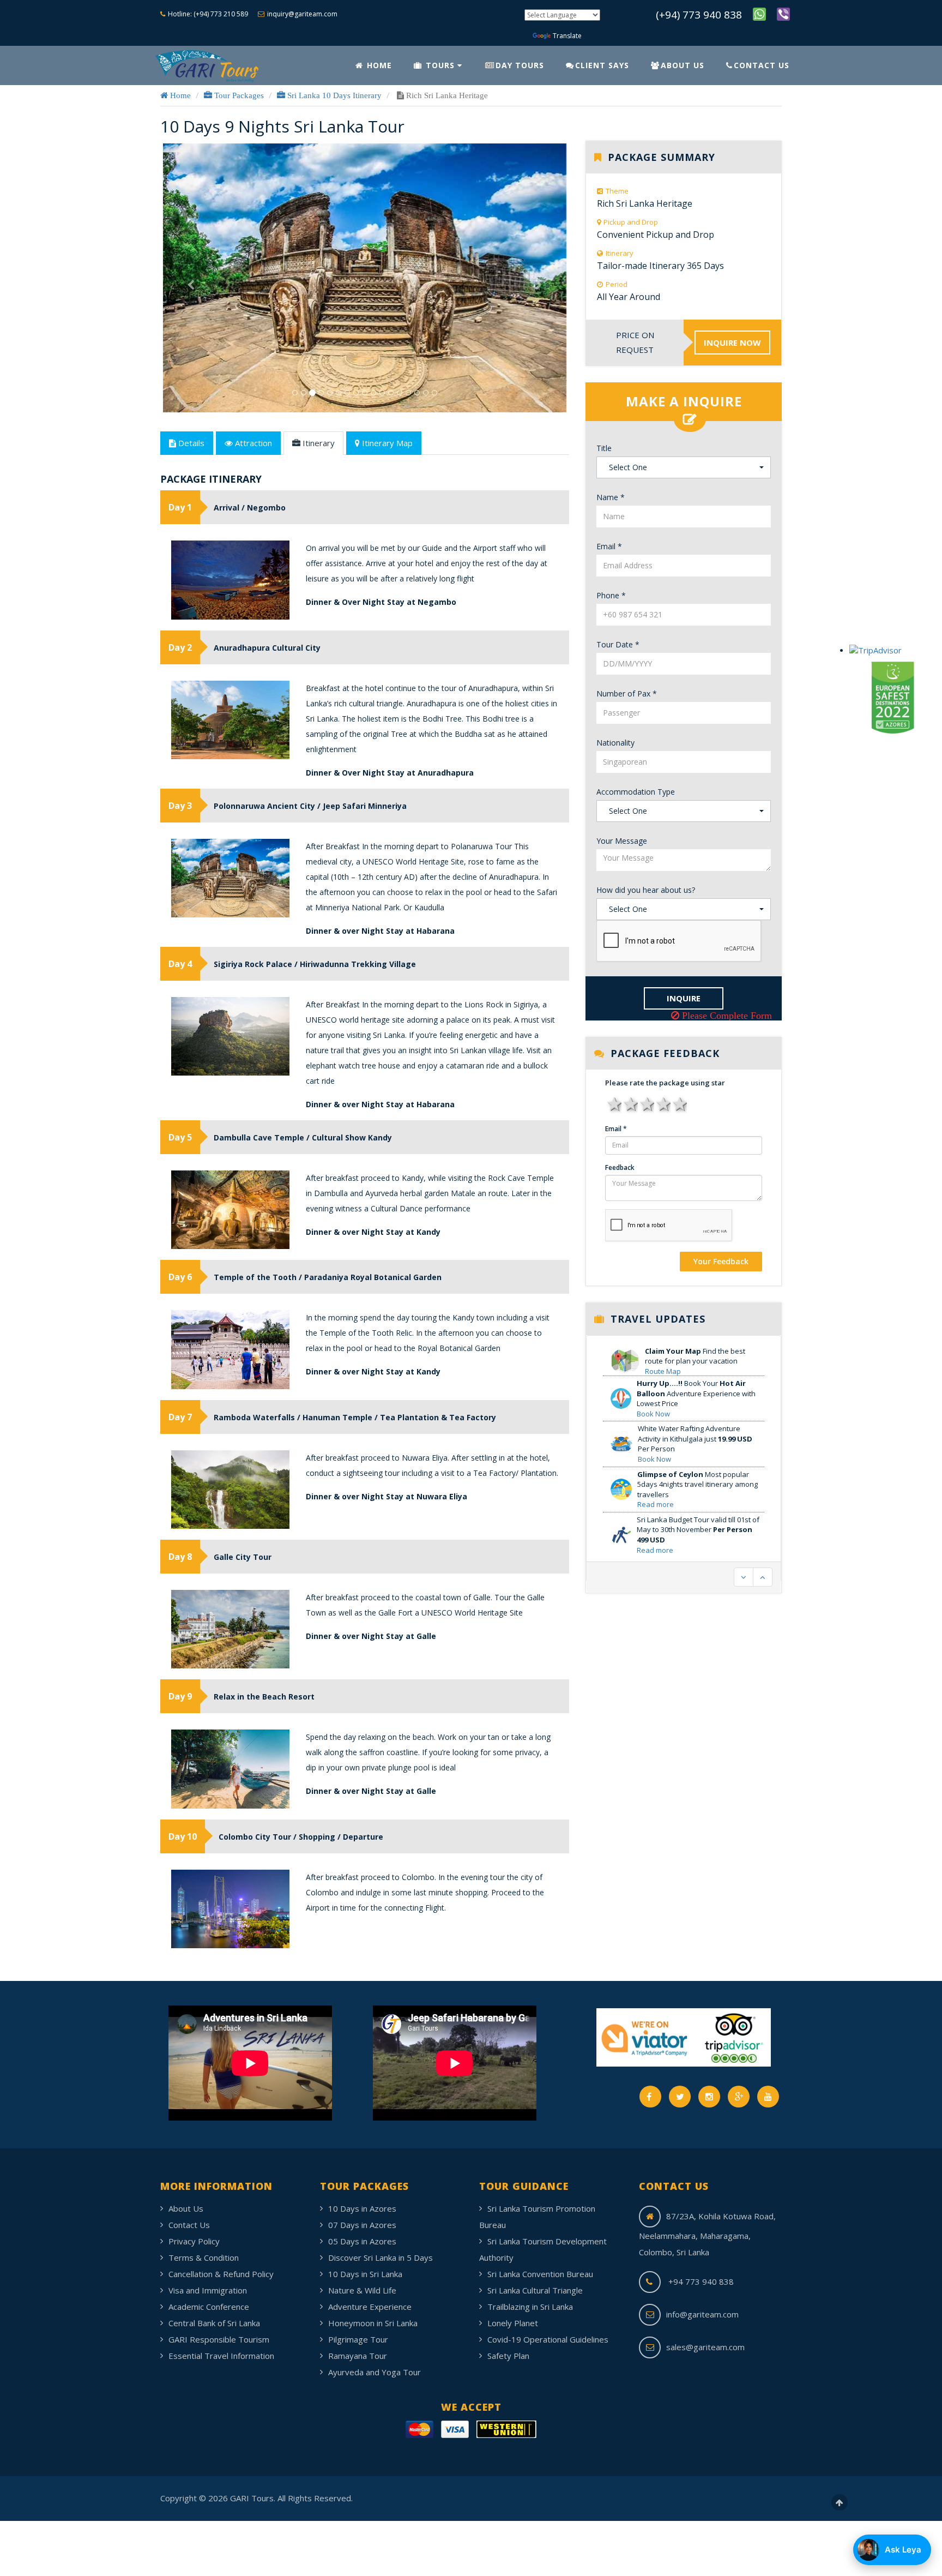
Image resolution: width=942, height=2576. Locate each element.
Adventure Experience (370, 2307)
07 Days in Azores (362, 2225)
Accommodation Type (636, 792)
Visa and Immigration (208, 2290)
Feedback (620, 1167)
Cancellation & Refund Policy (221, 2274)
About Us (186, 2208)
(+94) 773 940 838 (699, 15)
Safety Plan (508, 2356)
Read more (656, 1472)
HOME (378, 65)
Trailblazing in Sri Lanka (530, 2307)
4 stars (662, 1103)
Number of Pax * (627, 693)
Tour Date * (618, 644)
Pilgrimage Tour (358, 2339)
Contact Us (189, 2225)
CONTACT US (762, 65)
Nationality (615, 743)
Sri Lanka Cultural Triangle (535, 2290)
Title (604, 448)
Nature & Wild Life (362, 2290)
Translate (567, 36)
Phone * (611, 595)
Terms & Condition (204, 2257)
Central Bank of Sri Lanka (214, 2323)
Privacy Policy (194, 2241)
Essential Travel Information (221, 2356)
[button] (191, 346)
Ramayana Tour (358, 2356)
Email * (609, 546)
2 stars (630, 1103)
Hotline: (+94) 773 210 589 (208, 14)
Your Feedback (721, 1261)
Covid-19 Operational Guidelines (548, 2339)
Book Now (653, 1382)
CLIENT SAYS (602, 65)
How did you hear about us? (646, 890)
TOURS (440, 65)
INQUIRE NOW (732, 343)
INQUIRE (684, 998)
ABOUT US (683, 65)
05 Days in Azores (362, 2241)
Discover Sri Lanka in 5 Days (381, 2257)
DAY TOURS (520, 65)
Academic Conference (209, 2307)
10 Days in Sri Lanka (365, 2274)
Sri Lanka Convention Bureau (540, 2274)
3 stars (646, 1103)
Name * (611, 497)
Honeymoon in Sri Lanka (373, 2323)
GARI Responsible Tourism (219, 2339)
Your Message (622, 841)
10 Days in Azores (362, 2208)
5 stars (679, 1103)
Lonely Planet (513, 2323)
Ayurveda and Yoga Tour (375, 2372)
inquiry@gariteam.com (302, 14)
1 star (613, 1103)
